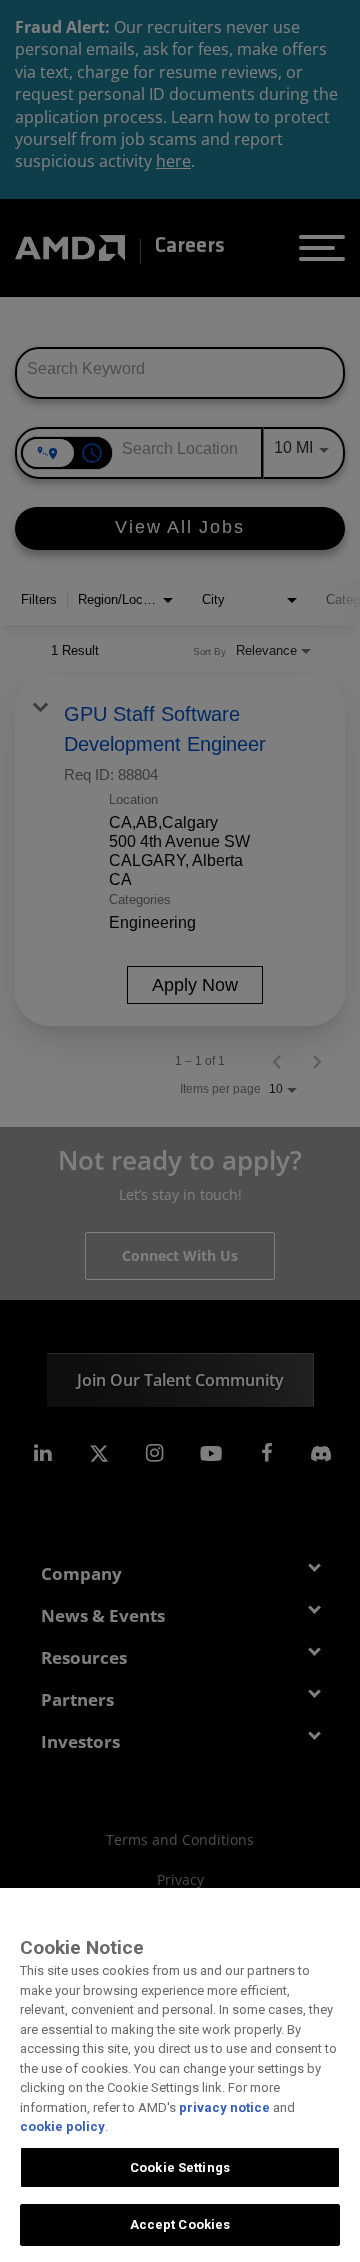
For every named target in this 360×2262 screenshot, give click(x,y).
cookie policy (62, 2126)
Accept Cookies (180, 2224)
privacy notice (224, 2107)
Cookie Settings (180, 2167)
